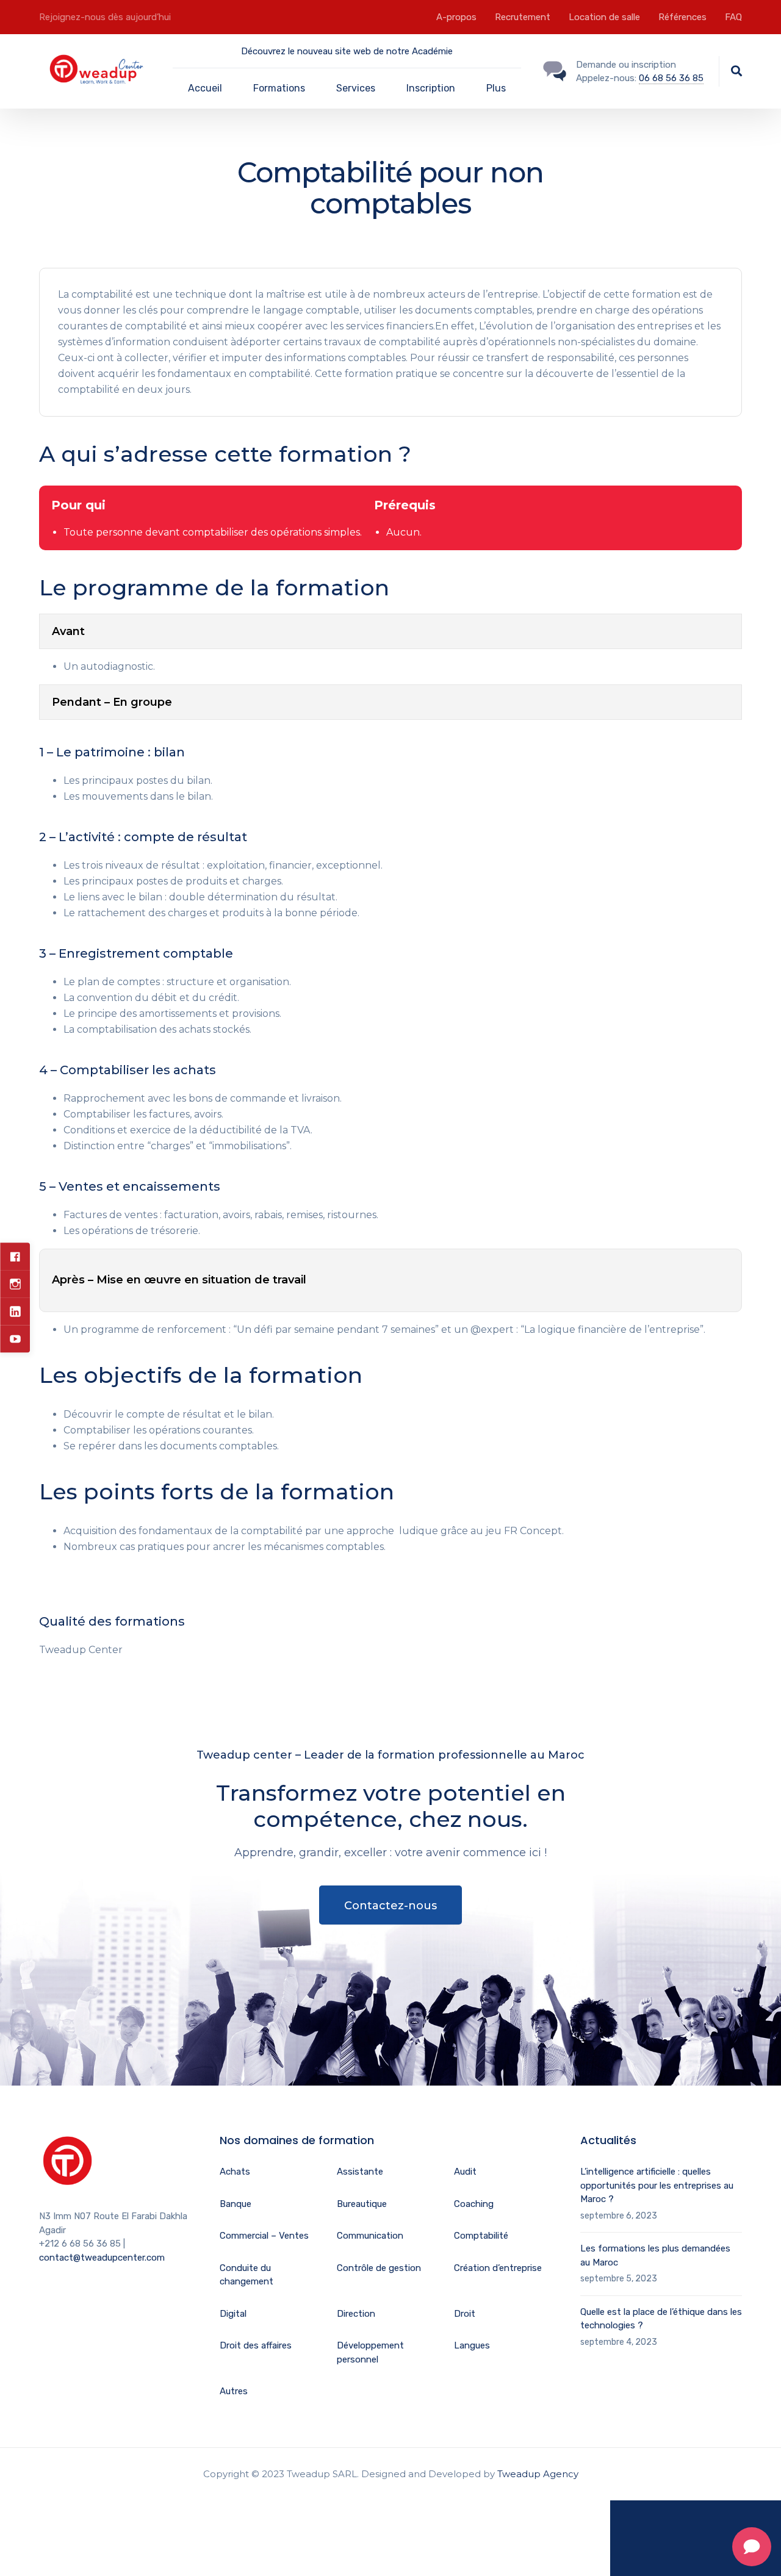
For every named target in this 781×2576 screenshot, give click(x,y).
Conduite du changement (247, 2275)
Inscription (431, 88)
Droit (465, 2314)
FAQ (733, 17)
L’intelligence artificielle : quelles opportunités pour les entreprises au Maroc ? (657, 2185)
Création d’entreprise (498, 2268)
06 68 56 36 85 (671, 78)
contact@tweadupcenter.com (102, 2258)
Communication (370, 2236)
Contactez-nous (390, 1906)
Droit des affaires (256, 2345)
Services (356, 88)
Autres (234, 2391)
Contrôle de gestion (379, 2268)
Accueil (205, 88)
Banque (236, 2204)
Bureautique (362, 2204)
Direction (356, 2314)
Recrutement (523, 17)
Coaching (474, 2204)
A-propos (456, 17)
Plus (496, 88)
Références (682, 17)
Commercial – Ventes (264, 2236)
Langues (472, 2345)
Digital (233, 2314)
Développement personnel (370, 2352)
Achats (235, 2172)
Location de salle (604, 17)
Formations (279, 88)
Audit (465, 2172)
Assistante (360, 2172)
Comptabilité (481, 2236)
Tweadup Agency (538, 2474)
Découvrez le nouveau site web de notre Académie (347, 51)
